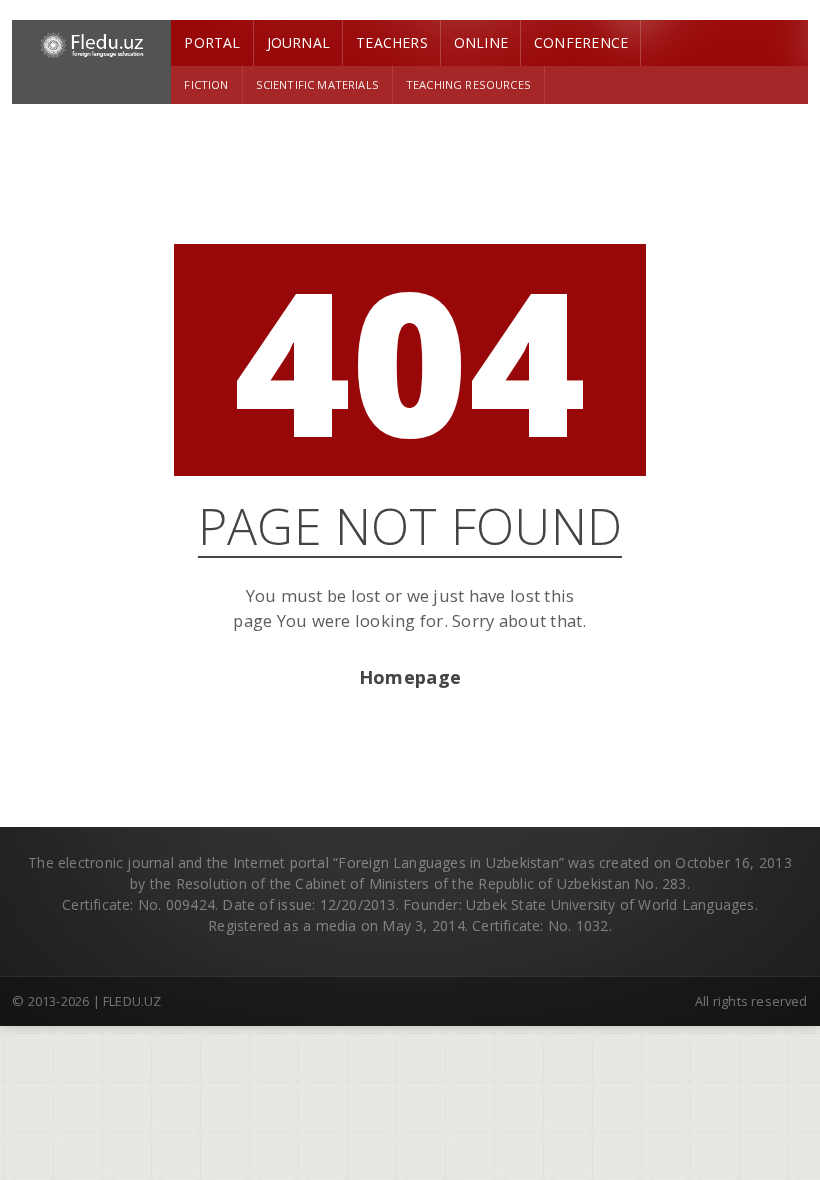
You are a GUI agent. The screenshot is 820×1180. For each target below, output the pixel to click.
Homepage (410, 677)
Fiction (206, 84)
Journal (298, 42)
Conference (581, 42)
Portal (212, 42)
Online (481, 42)
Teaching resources (468, 84)
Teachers (392, 42)
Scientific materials (317, 84)
